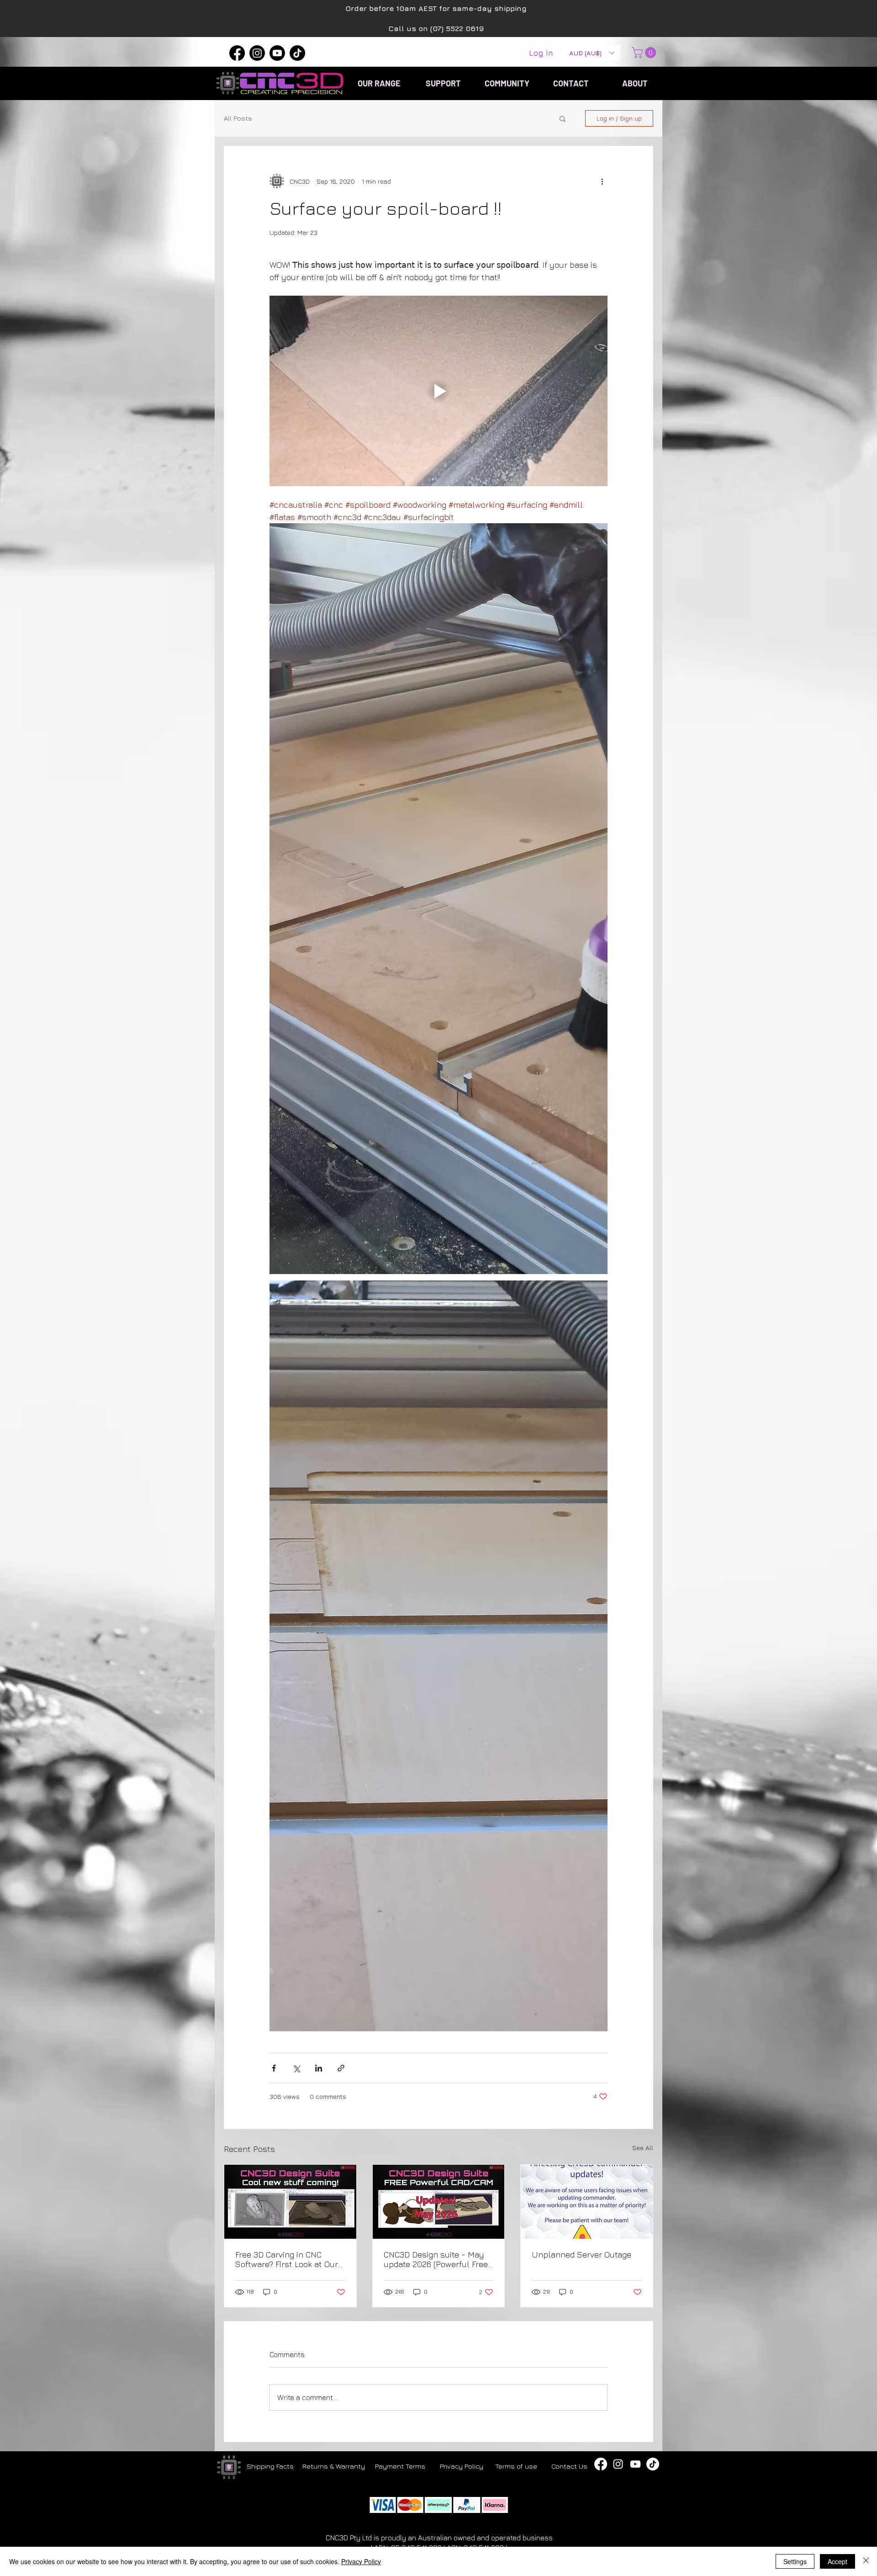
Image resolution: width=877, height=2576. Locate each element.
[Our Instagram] (618, 2464)
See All (643, 2148)
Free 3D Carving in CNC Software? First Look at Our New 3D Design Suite (287, 2259)
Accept (837, 2561)
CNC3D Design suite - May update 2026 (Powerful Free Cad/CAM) (436, 2259)
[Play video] (438, 391)
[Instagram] (257, 53)
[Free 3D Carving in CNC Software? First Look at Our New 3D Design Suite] (290, 2202)
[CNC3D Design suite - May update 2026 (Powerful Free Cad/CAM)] (439, 2202)
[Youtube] (277, 53)
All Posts (238, 118)
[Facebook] (237, 53)
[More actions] (602, 181)
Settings (795, 2561)
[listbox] (592, 53)
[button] (592, 53)
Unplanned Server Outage (581, 2255)
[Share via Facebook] (274, 2068)
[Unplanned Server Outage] (587, 2202)
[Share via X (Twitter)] (296, 2068)
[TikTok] (297, 53)
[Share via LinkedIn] (319, 2068)
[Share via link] (341, 2068)
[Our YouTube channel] (635, 2464)
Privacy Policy (361, 2561)
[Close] (866, 2561)
